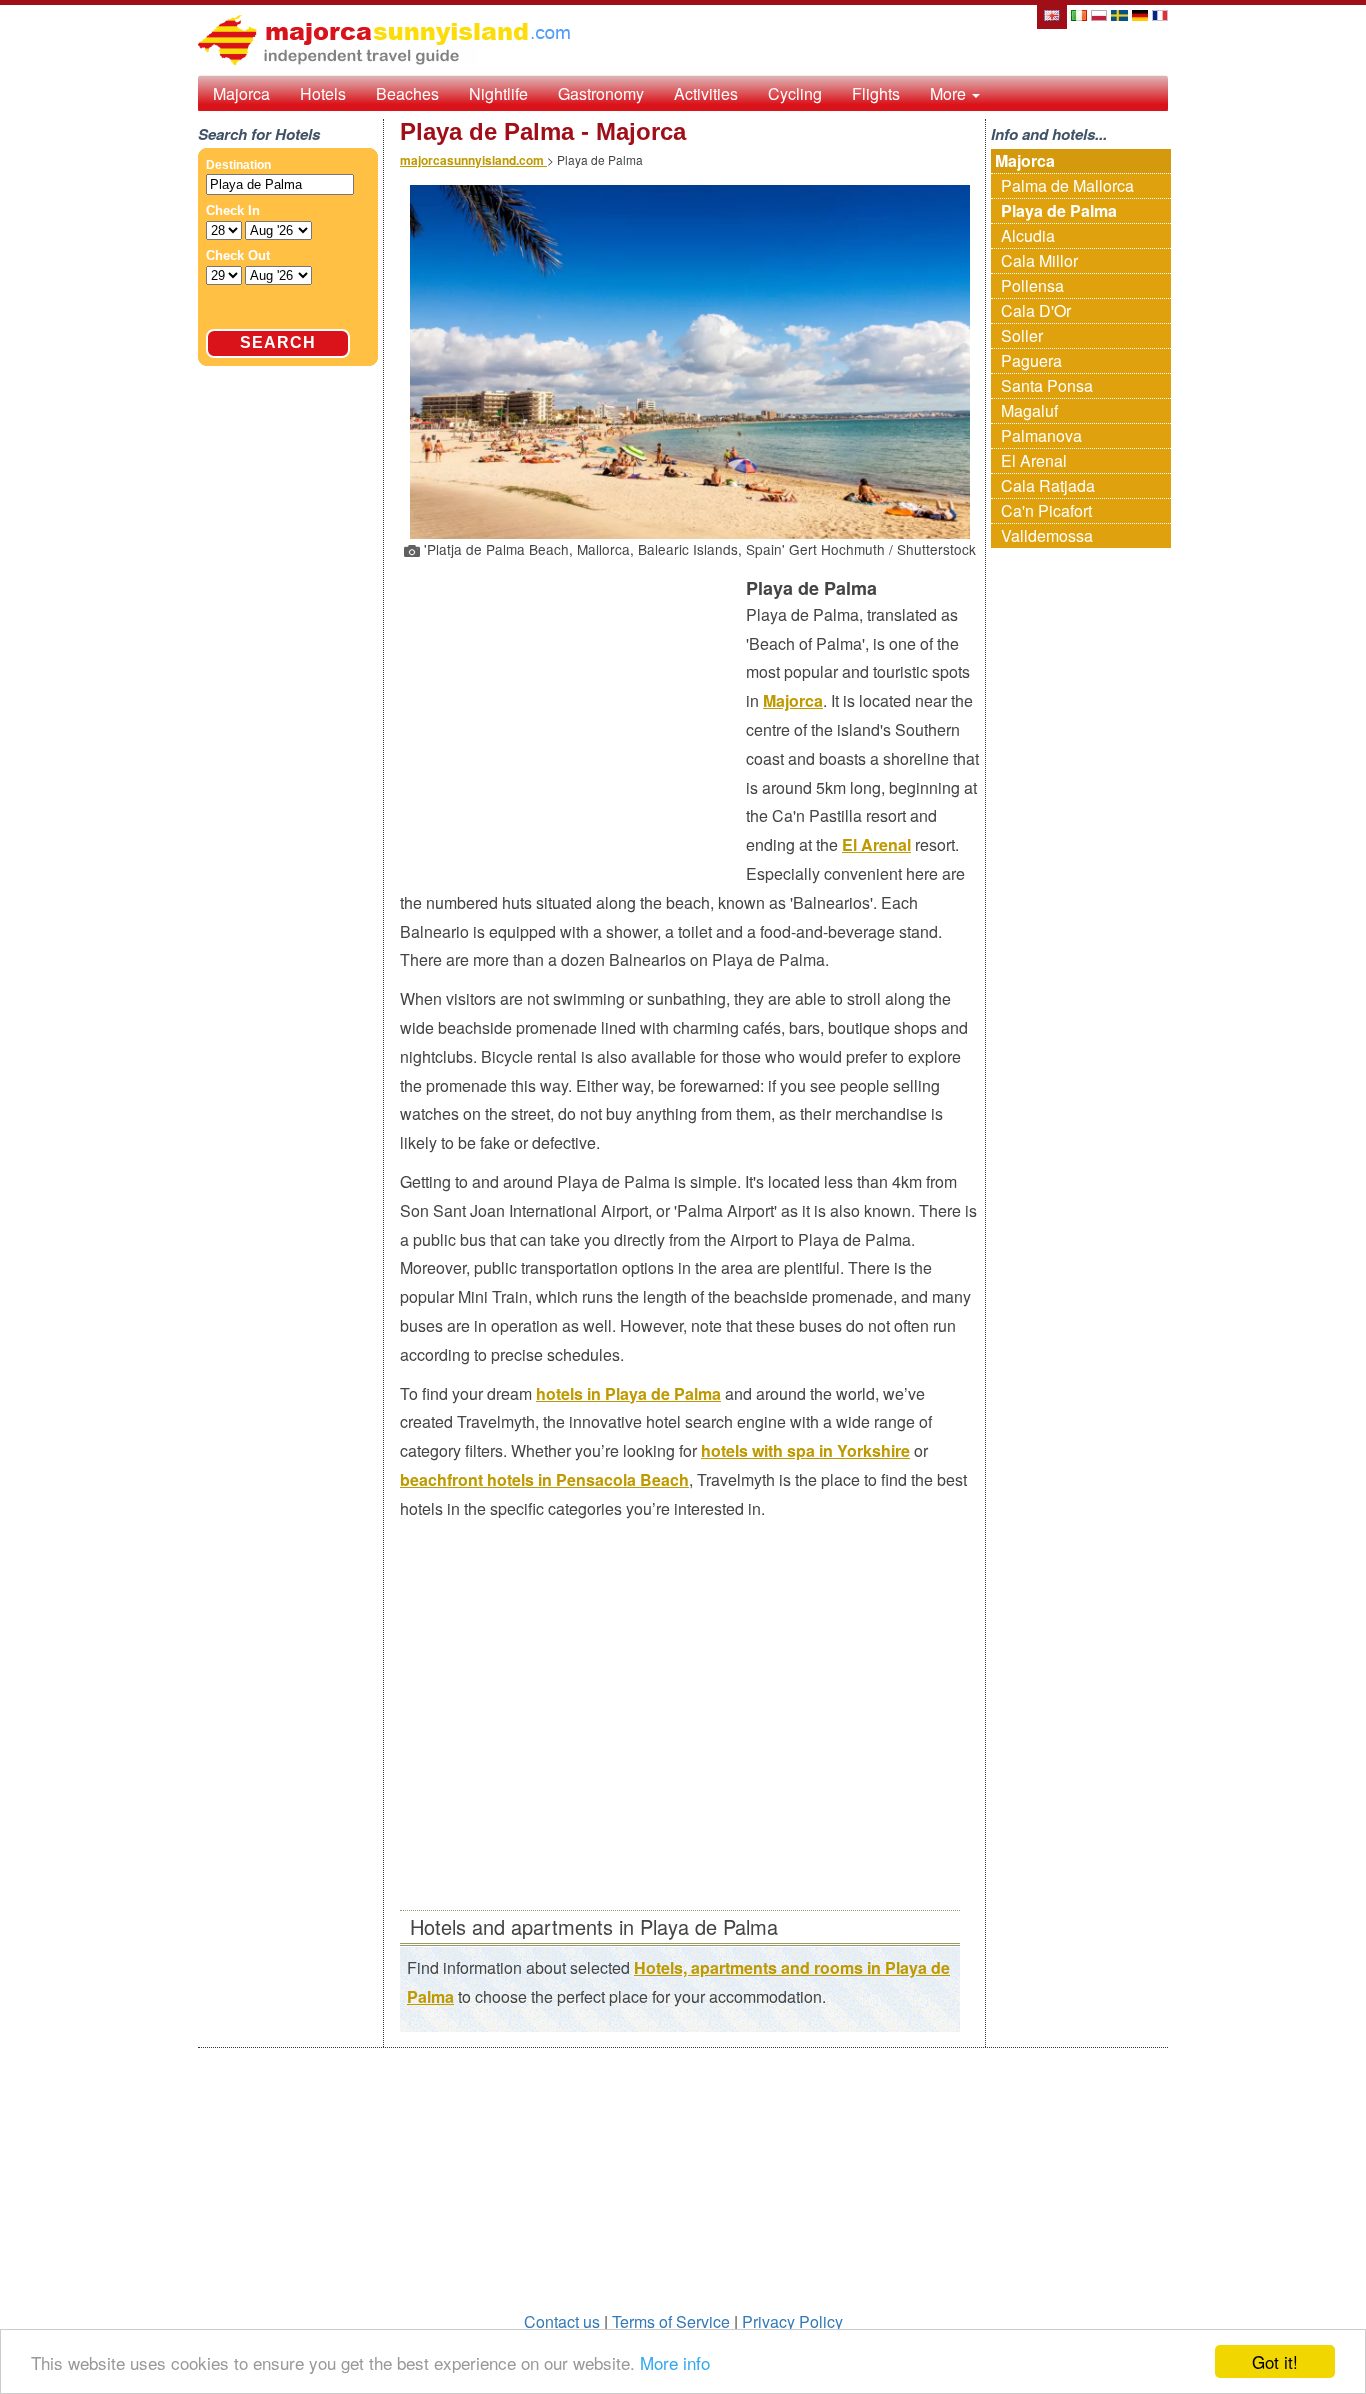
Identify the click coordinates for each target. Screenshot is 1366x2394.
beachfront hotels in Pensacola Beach (544, 1479)
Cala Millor (1039, 260)
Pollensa (1032, 285)
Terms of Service (671, 2321)
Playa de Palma (1059, 210)
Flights (876, 93)
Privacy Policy (792, 2321)
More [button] (950, 93)
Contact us (562, 2321)
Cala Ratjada (1048, 485)
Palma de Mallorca (1067, 185)
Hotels (323, 93)
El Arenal (876, 844)
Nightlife (498, 93)
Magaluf (1029, 410)
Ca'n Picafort (1046, 510)
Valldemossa (1047, 535)
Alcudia (1028, 235)
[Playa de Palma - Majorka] (1099, 13)
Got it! (1275, 2361)
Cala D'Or (1036, 310)
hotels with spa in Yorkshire (805, 1450)
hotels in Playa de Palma (628, 1393)
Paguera (1031, 360)
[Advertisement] (573, 714)
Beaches (407, 93)
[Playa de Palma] (1051, 13)
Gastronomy (601, 93)
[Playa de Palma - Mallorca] (1119, 13)
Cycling (795, 93)
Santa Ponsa (1047, 385)
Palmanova (1041, 435)
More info (675, 2362)
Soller (1022, 335)
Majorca (241, 93)
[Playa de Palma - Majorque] (1160, 13)
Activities (706, 93)
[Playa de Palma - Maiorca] (1079, 13)
